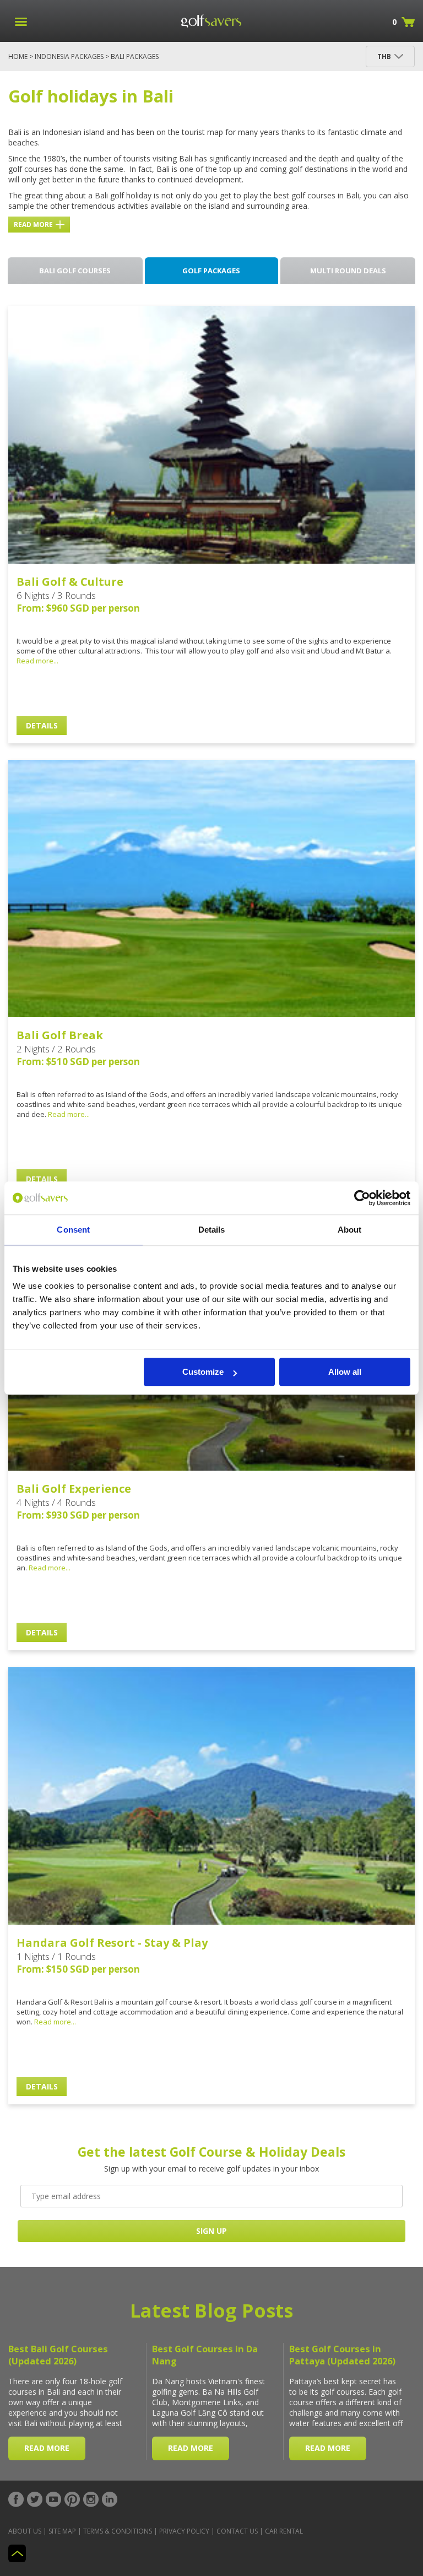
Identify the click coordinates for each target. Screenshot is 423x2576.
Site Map (62, 2531)
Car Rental (284, 2531)
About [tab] (350, 1230)
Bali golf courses (75, 271)
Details (42, 725)
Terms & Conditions (118, 2531)
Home (18, 56)
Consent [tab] (73, 1230)
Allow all (345, 1372)
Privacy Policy (184, 2531)
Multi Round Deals (348, 271)
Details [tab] (212, 1230)
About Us (25, 2531)
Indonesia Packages (69, 56)
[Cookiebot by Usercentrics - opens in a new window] (362, 1198)
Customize (203, 1372)
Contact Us (237, 2531)
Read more (33, 225)
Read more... (37, 661)
